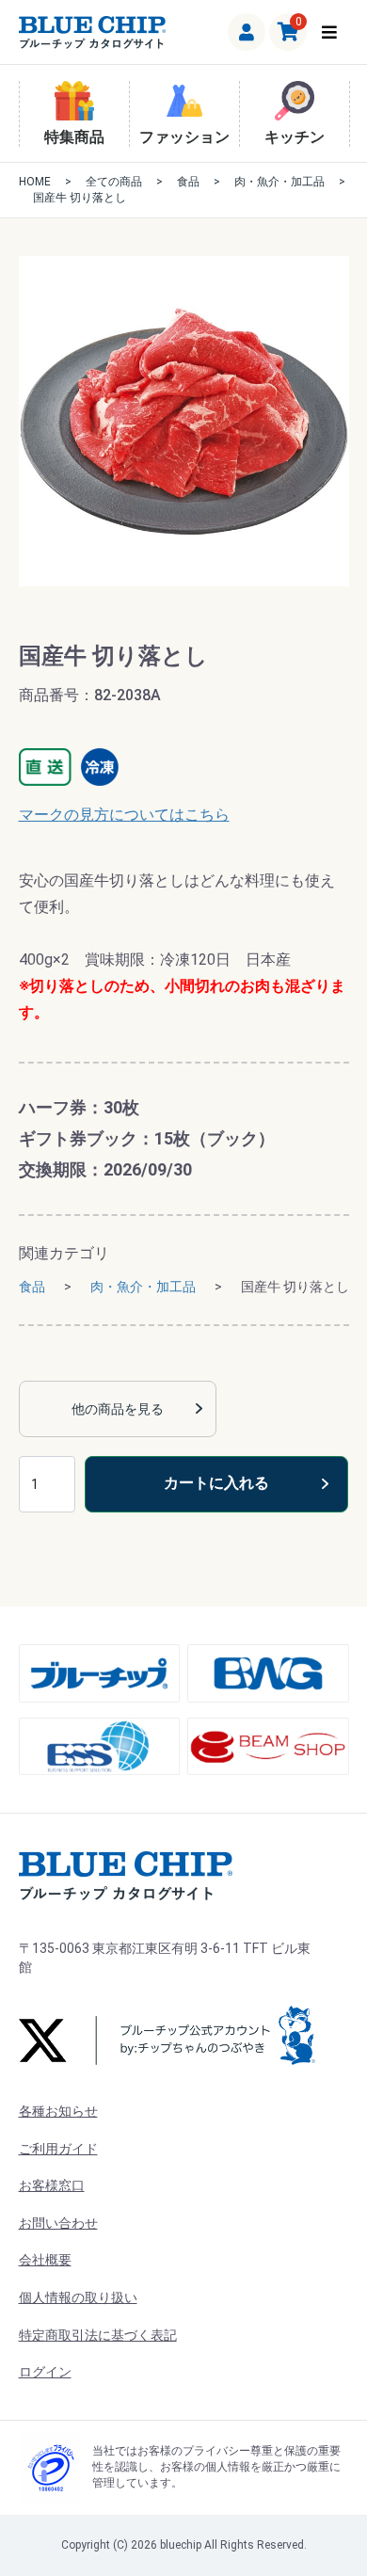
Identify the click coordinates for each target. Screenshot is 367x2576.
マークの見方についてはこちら (124, 815)
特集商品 (74, 137)
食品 (188, 182)
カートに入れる (216, 1483)
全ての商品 (114, 182)
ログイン (45, 2372)
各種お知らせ (58, 2111)
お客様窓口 (52, 2185)
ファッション (184, 137)
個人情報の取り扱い (78, 2297)
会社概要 (45, 2260)
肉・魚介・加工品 (279, 182)
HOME (35, 182)
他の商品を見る (118, 1409)
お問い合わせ (58, 2223)
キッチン (295, 137)
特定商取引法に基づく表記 (98, 2335)
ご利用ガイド (58, 2149)
